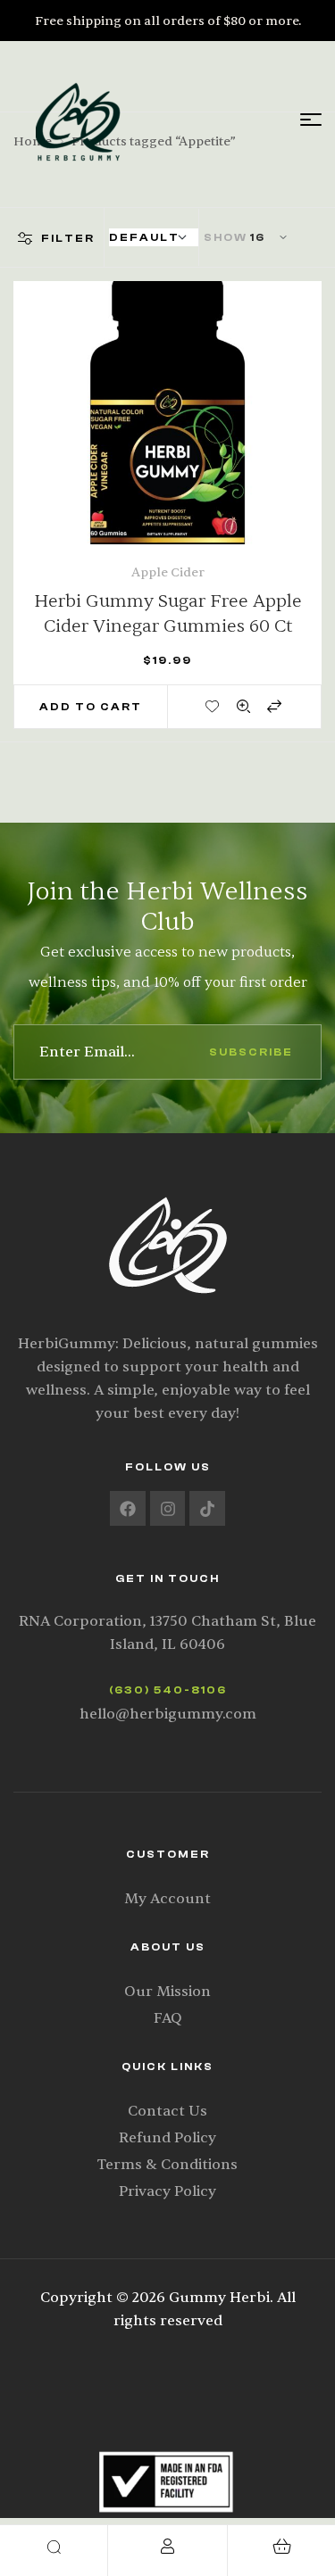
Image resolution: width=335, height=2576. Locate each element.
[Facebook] (128, 1509)
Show (226, 237)
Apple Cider (168, 572)
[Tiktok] (207, 1509)
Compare (274, 706)
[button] (91, 707)
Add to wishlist (214, 706)
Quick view (244, 706)
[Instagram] (168, 1509)
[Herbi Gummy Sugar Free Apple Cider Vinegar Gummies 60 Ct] (167, 435)
